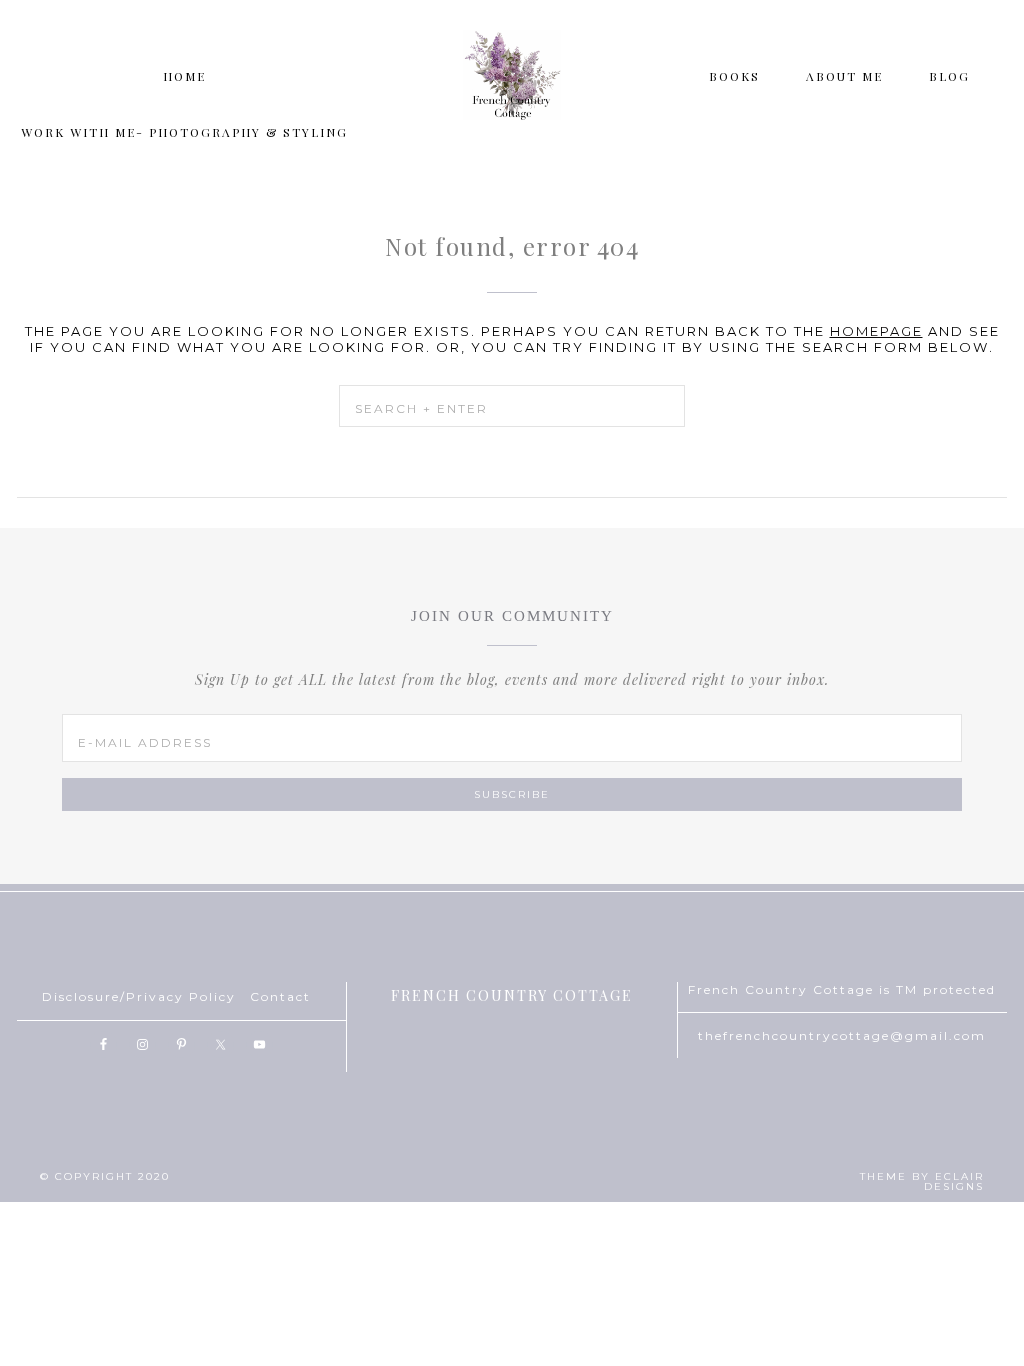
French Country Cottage (512, 75)
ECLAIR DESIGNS (954, 1181)
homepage (876, 331)
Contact (280, 996)
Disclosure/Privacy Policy (139, 996)
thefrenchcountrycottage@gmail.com (842, 1035)
